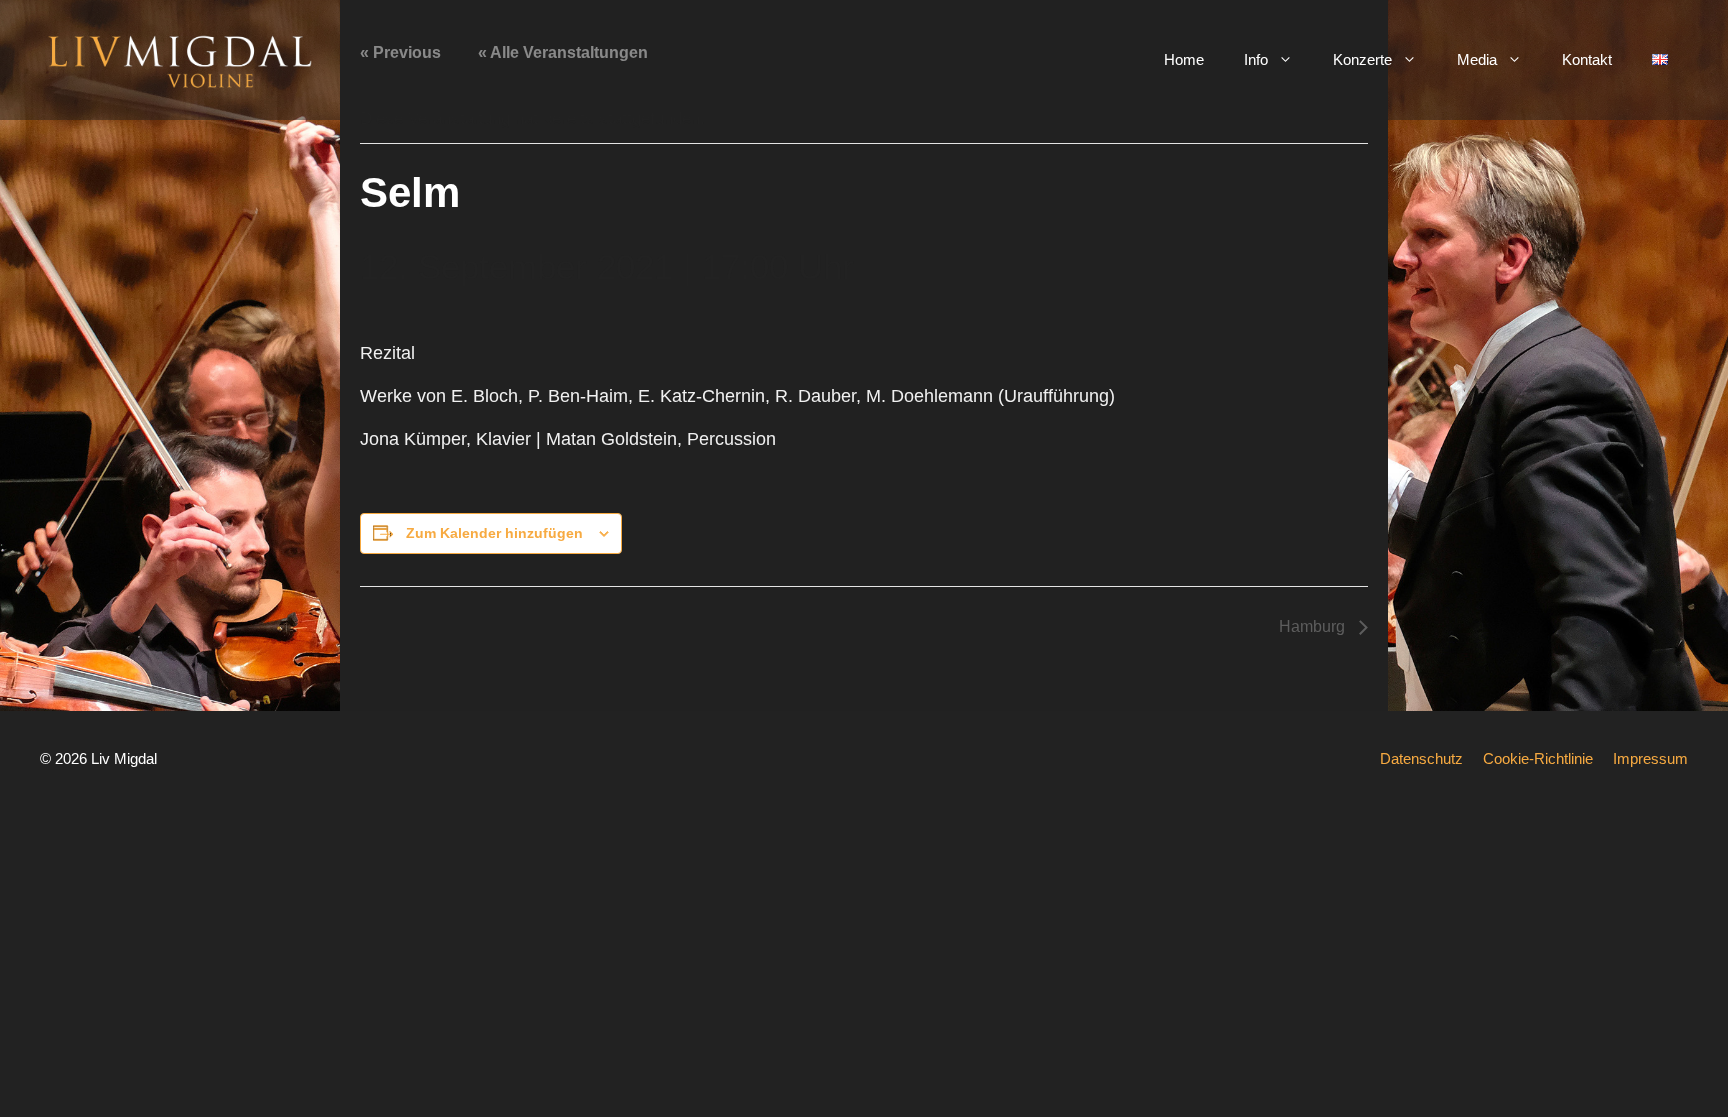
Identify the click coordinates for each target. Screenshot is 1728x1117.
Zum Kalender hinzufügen (494, 533)
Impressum (1650, 758)
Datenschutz (1421, 758)
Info (1256, 59)
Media (1477, 59)
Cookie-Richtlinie (1538, 758)
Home (1184, 59)
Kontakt (1587, 59)
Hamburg (1314, 626)
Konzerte (1362, 59)
